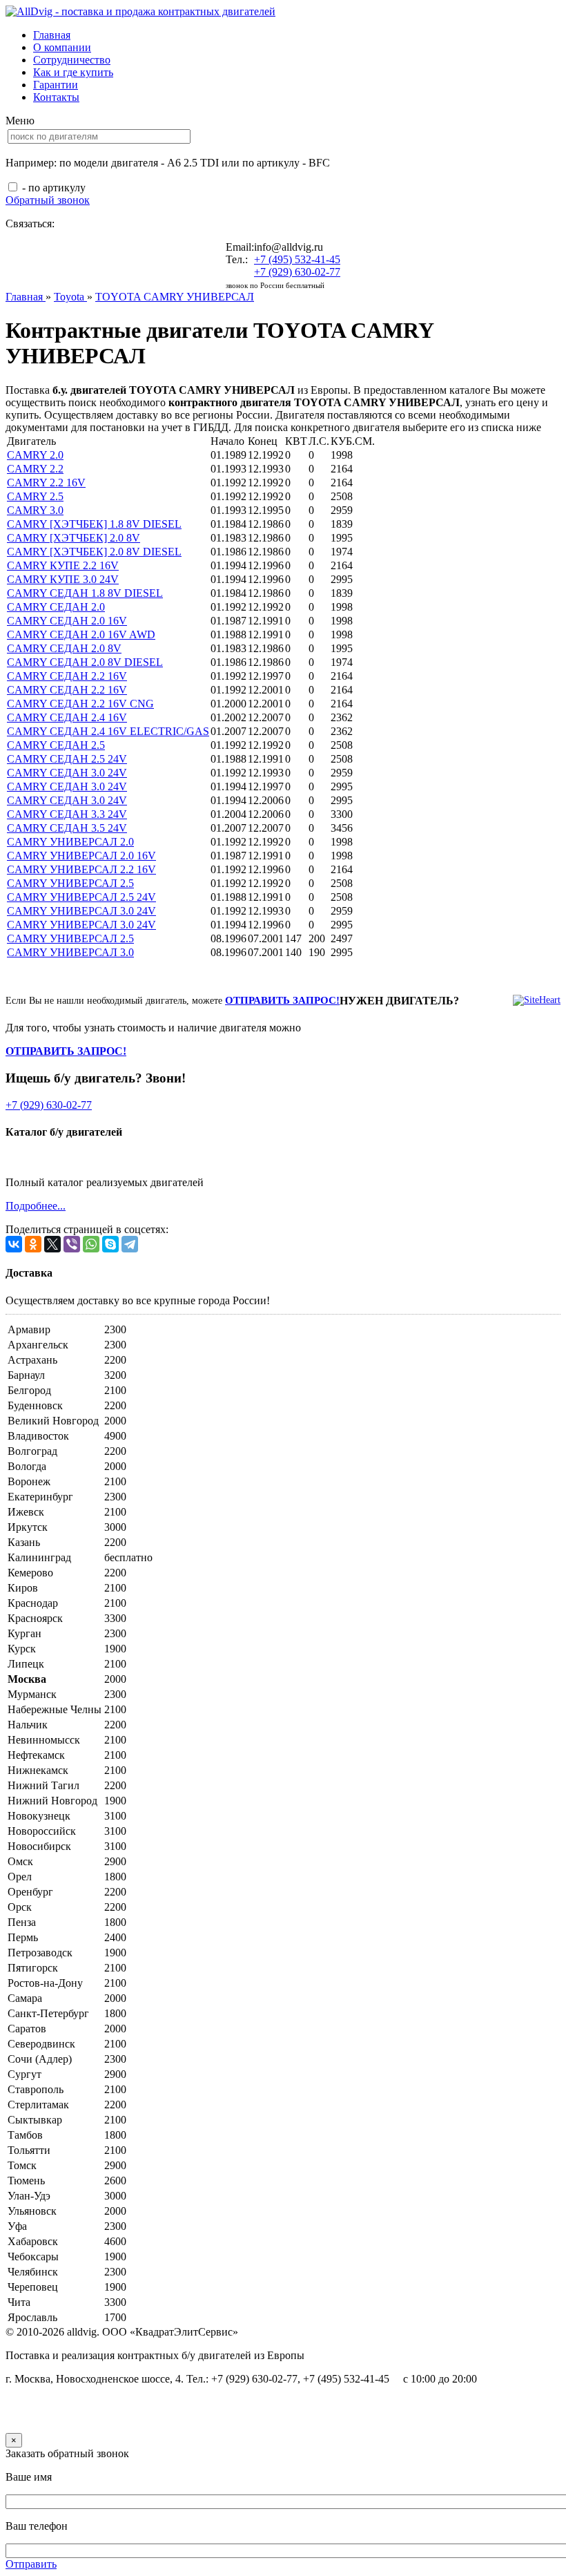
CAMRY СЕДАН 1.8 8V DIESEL (85, 593)
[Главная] (140, 11)
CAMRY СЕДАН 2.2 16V (67, 676)
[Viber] (72, 1244)
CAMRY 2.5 (35, 496)
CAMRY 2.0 (35, 455)
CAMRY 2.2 (35, 469)
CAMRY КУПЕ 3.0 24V (63, 579)
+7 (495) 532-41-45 (297, 259)
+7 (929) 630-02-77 (297, 272)
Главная (52, 35)
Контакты (56, 97)
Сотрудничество (72, 60)
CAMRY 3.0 (35, 510)
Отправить (31, 2564)
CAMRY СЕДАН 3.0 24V (67, 773)
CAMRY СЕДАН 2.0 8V (64, 648)
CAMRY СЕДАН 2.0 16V (67, 621)
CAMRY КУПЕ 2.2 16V (63, 565)
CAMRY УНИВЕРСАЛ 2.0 (70, 842)
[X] (52, 1244)
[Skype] (110, 1244)
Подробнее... (36, 1206)
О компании (62, 47)
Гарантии (56, 85)
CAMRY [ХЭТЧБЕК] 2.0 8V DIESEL (94, 552)
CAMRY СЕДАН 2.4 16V (67, 717)
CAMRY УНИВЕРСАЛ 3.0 (70, 952)
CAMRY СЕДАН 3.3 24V (67, 814)
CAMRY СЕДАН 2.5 (56, 745)
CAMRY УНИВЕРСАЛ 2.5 (70, 883)
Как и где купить (73, 72)
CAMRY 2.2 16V (46, 483)
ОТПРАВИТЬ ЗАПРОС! (282, 1000)
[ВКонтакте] (14, 1244)
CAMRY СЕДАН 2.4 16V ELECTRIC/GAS (108, 731)
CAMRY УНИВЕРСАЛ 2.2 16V (81, 869)
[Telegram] (130, 1244)
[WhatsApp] (91, 1244)
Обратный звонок (48, 200)
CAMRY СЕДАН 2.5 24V (67, 759)
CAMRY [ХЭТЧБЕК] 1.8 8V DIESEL (94, 524)
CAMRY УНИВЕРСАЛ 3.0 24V (81, 911)
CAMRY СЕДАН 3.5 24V (67, 828)
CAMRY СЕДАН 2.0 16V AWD (81, 635)
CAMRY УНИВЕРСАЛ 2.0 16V (81, 856)
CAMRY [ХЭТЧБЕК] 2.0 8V (74, 538)
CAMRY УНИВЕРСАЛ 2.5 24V (81, 897)
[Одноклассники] (33, 1244)
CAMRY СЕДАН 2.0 (56, 607)
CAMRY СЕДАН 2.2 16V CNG (80, 704)
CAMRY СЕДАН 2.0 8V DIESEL (85, 662)
